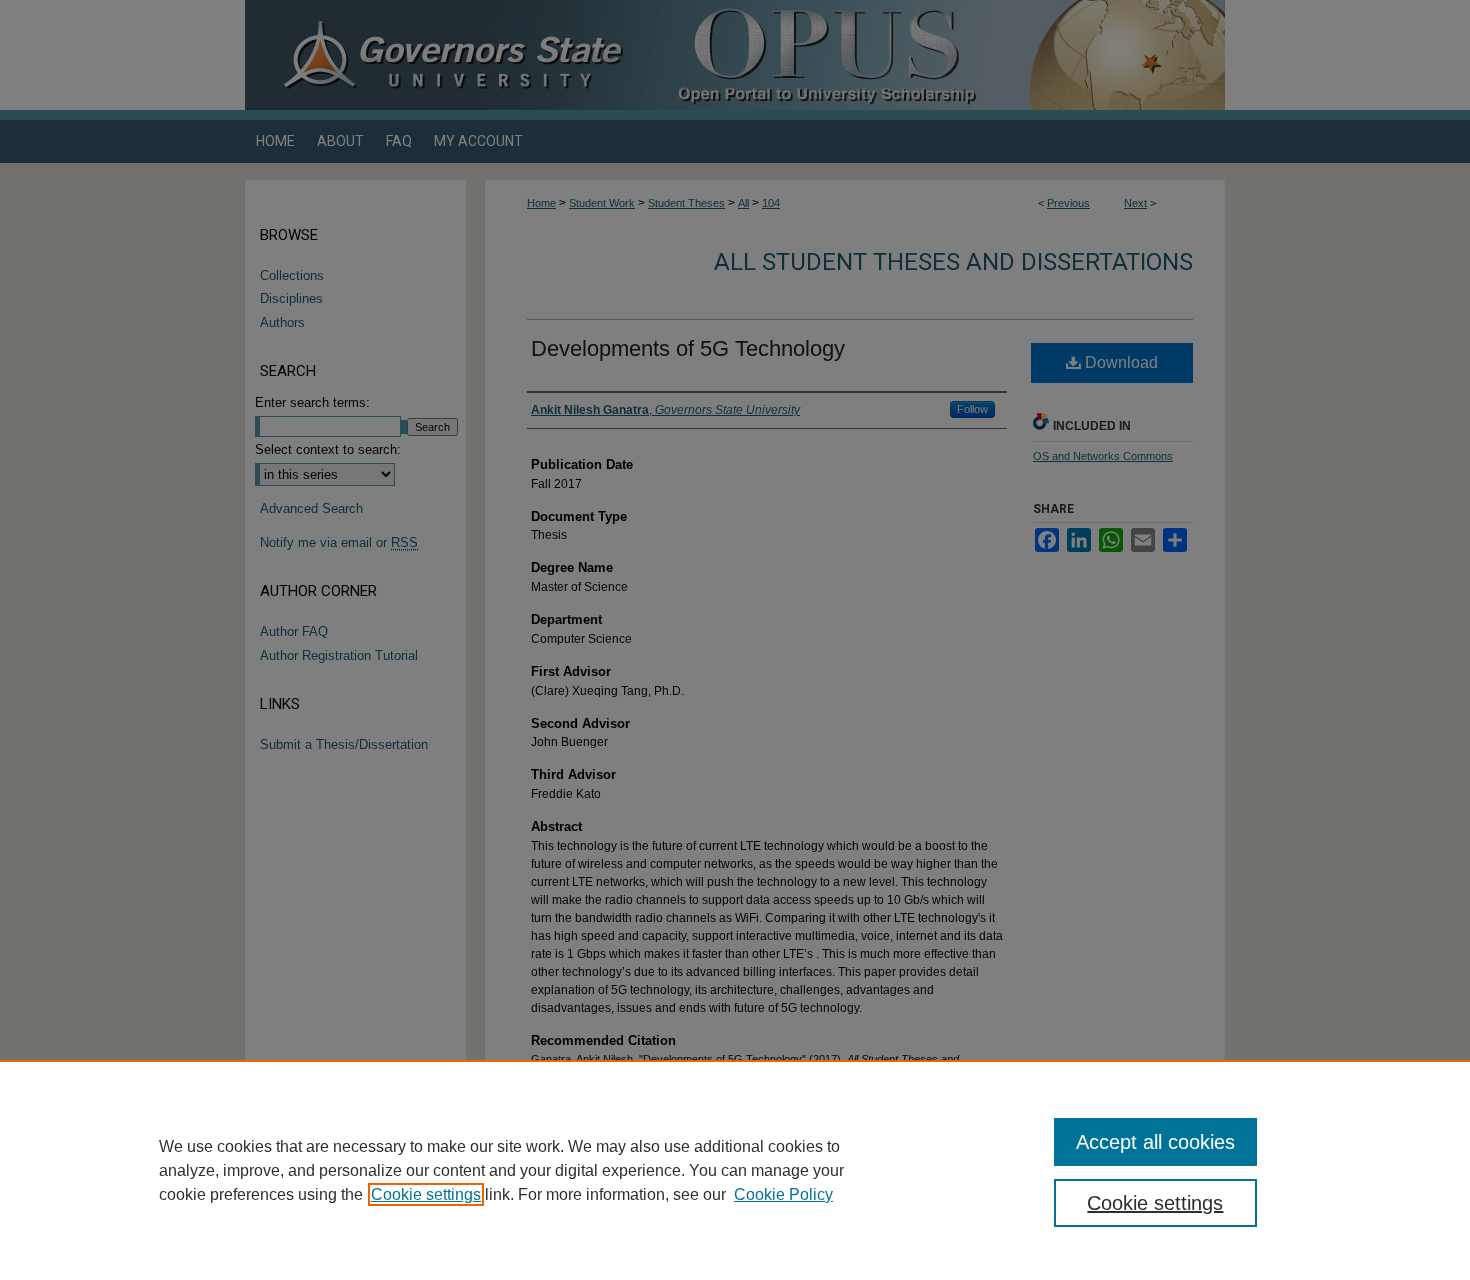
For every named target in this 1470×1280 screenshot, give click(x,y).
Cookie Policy (783, 1194)
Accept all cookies (1155, 1142)
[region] (735, 1170)
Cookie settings (426, 1194)
